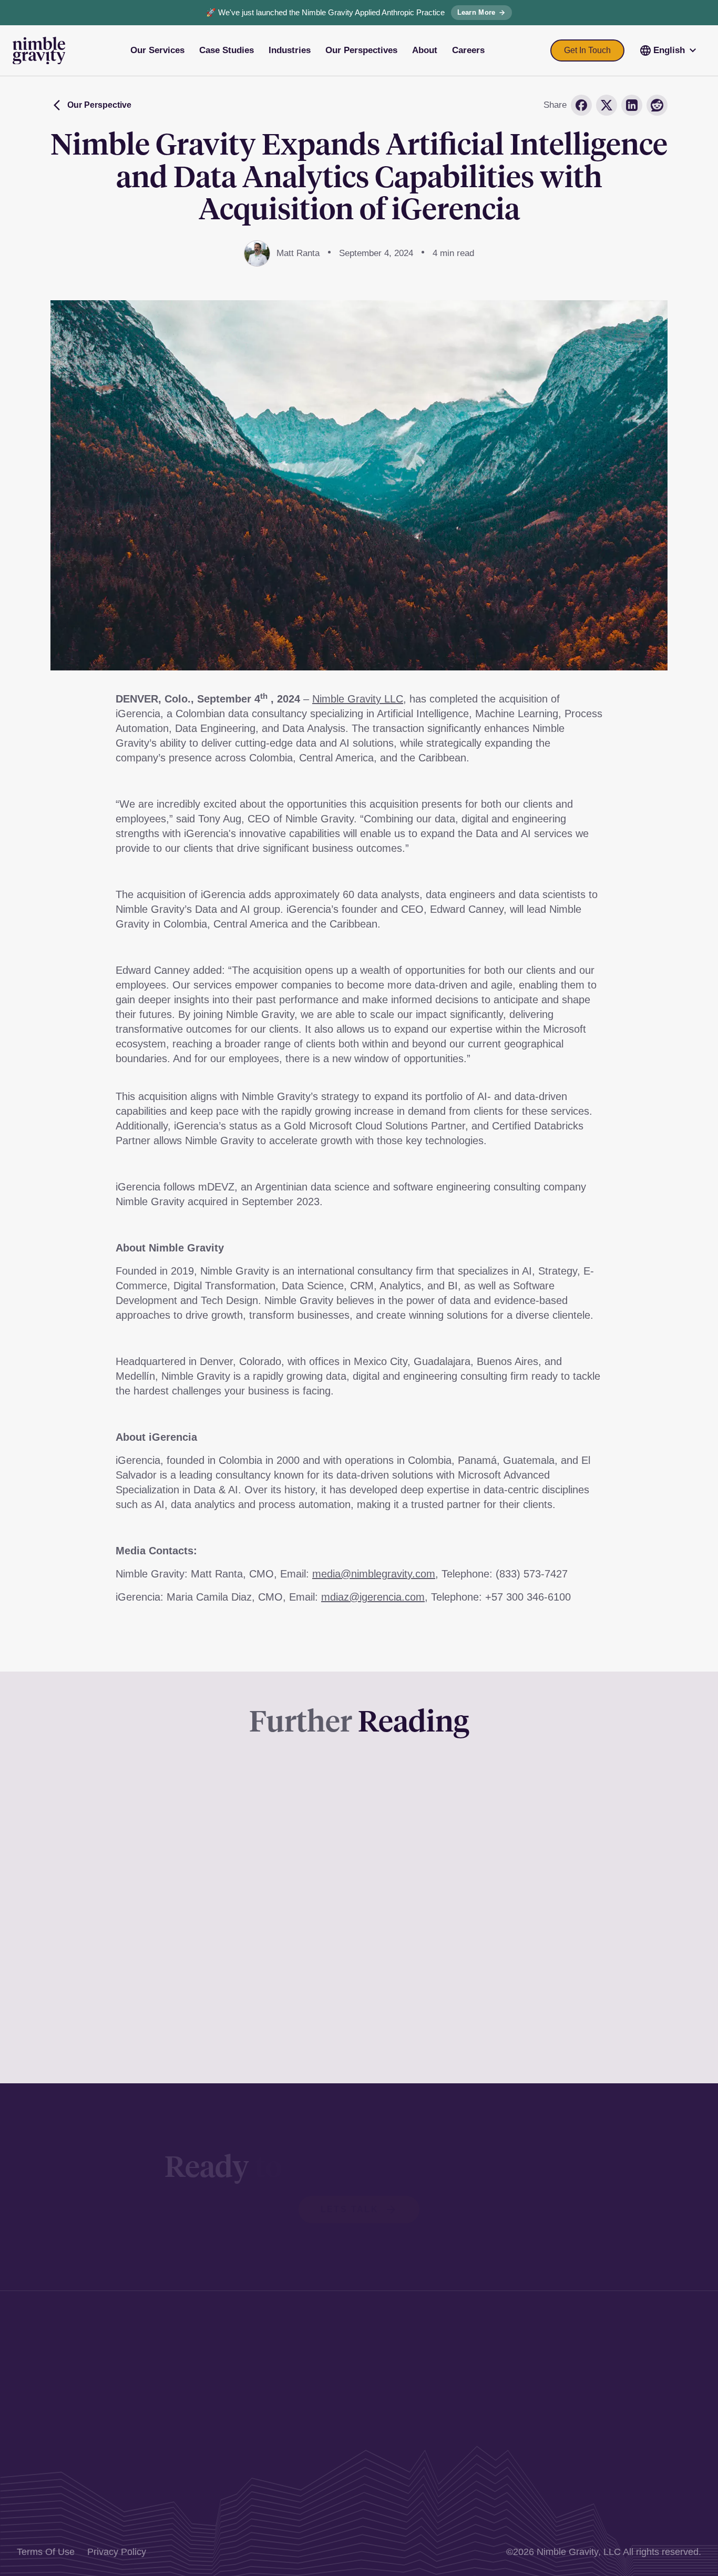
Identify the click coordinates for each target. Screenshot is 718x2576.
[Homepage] (39, 51)
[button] (669, 50)
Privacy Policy (117, 2552)
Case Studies (650, 2361)
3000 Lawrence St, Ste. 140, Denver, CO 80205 (367, 2343)
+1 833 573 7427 (303, 2425)
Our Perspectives (659, 2396)
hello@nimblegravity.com (320, 2442)
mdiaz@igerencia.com (373, 1597)
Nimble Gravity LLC (358, 699)
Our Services (650, 2343)
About (635, 2413)
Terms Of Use (46, 2552)
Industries (643, 2378)
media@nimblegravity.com (374, 1574)
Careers (639, 2430)
